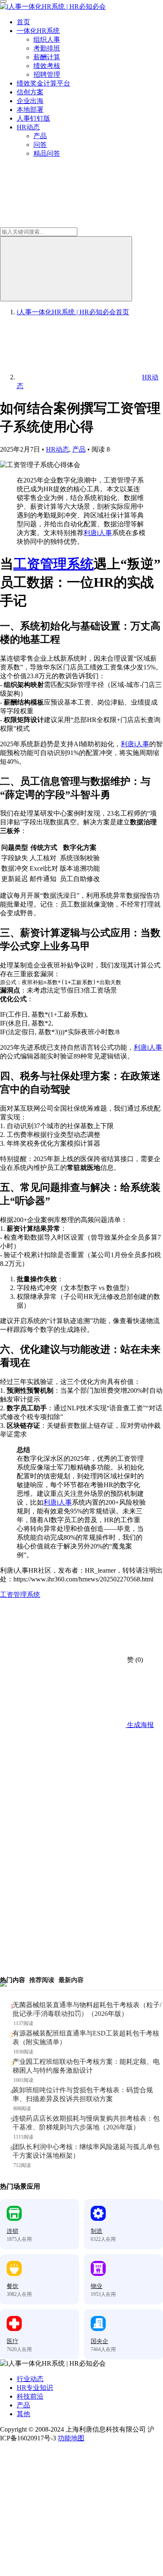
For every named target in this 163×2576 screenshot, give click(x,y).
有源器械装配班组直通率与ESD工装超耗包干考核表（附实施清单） (86, 2038)
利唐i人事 (98, 533)
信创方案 (30, 92)
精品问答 (47, 153)
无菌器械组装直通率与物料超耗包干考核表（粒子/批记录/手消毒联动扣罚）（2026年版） (87, 2009)
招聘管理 (47, 75)
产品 (40, 136)
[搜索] (66, 269)
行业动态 (30, 2379)
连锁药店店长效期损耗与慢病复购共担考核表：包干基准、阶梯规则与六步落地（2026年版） (86, 2123)
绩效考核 (47, 66)
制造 (97, 2231)
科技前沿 (30, 2396)
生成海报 (140, 1725)
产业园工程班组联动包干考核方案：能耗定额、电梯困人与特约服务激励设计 (86, 2066)
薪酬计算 (47, 57)
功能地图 (71, 2438)
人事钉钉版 (33, 118)
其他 (23, 2414)
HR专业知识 (35, 2388)
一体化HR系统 (38, 31)
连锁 (13, 2231)
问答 (40, 145)
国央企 (99, 2341)
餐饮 (13, 2286)
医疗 (13, 2341)
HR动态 (28, 127)
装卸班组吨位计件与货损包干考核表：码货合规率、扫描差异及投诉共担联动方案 (83, 2094)
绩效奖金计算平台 (43, 83)
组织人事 (47, 39)
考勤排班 (47, 48)
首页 (23, 22)
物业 (97, 2286)
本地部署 (30, 110)
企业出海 (30, 101)
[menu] (3, 1)
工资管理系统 (53, 564)
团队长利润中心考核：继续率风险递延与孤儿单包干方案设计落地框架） (86, 2151)
